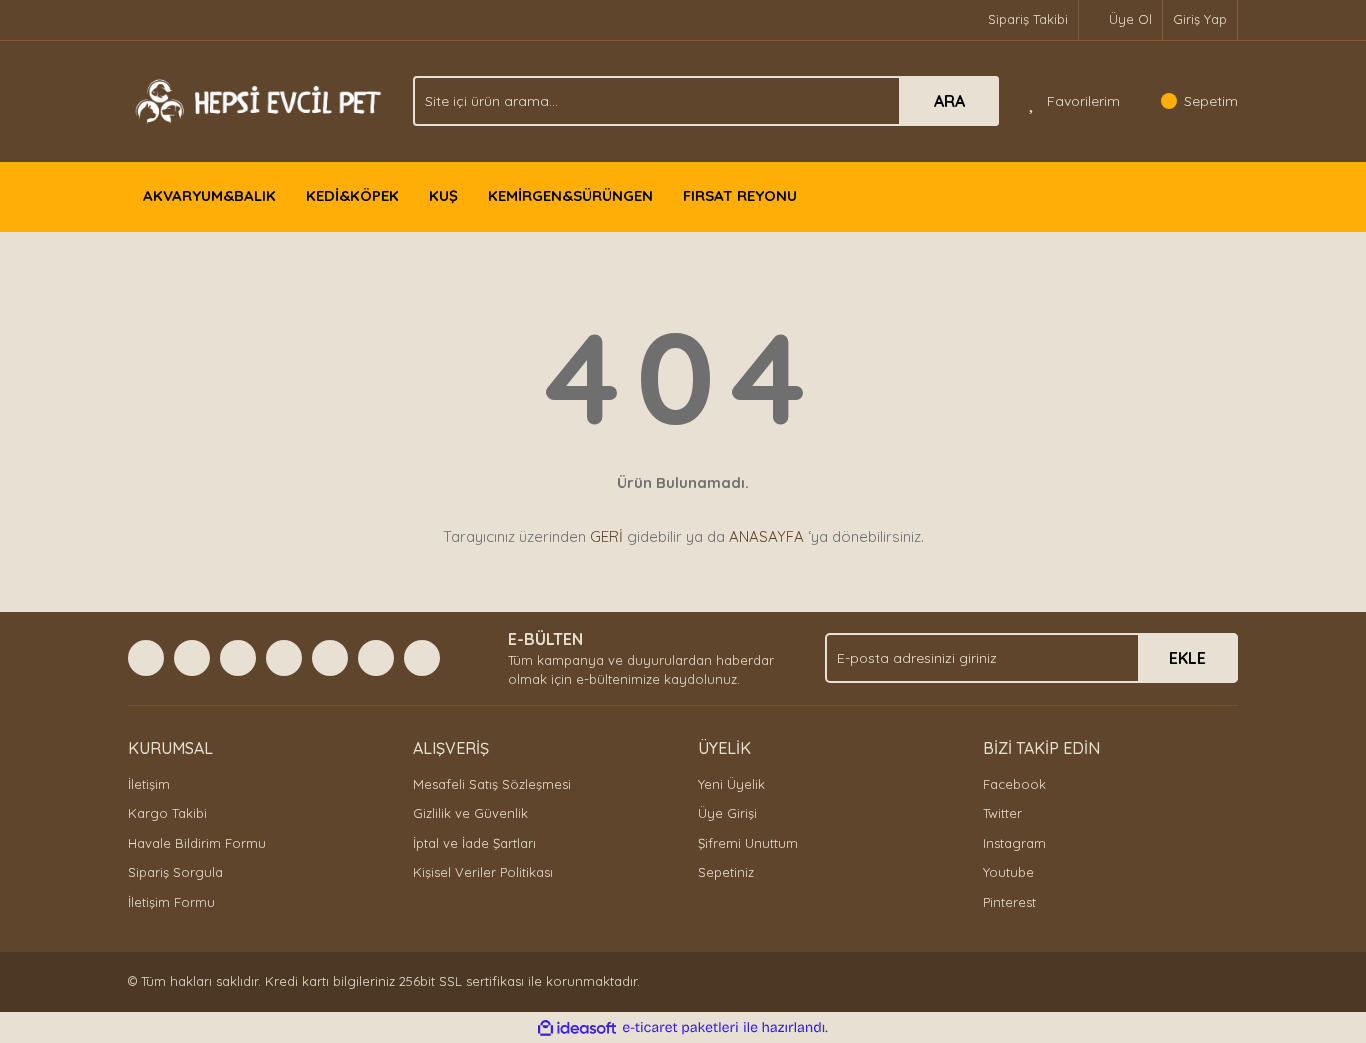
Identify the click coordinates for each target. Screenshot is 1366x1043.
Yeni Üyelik (731, 784)
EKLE (1187, 658)
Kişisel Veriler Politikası (483, 872)
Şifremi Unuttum (748, 843)
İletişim (149, 784)
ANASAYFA (766, 536)
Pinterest (1009, 902)
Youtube (1008, 872)
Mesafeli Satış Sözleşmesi (492, 784)
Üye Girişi (727, 813)
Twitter (1002, 813)
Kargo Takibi (167, 813)
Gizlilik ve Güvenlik (470, 813)
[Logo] (255, 99)
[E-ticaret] (680, 1028)
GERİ (606, 536)
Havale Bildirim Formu (197, 843)
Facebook (1014, 784)
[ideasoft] (577, 1028)
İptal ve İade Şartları (474, 843)
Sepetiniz (726, 872)
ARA (949, 101)
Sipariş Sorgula (175, 872)
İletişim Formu (171, 902)
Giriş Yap (1200, 19)
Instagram (1014, 843)
